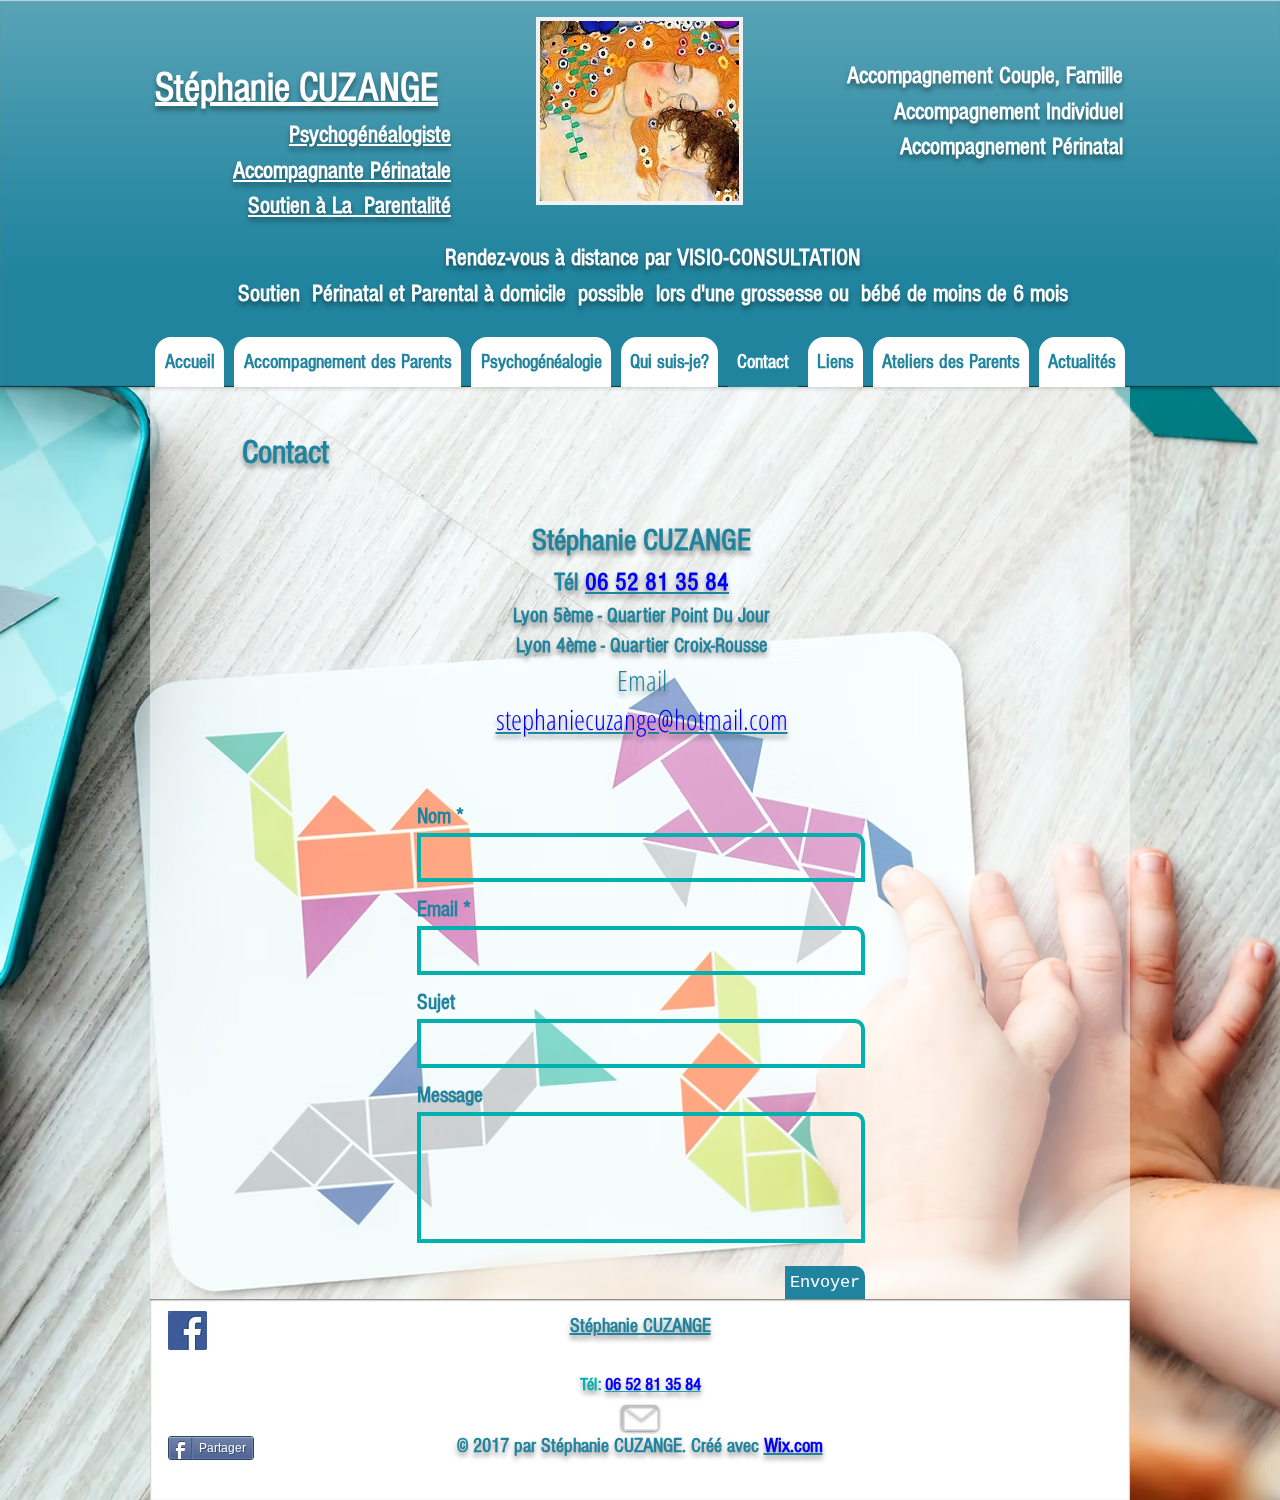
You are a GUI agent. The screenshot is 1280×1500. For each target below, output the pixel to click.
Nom (434, 817)
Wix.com (793, 1446)
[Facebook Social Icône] (187, 1330)
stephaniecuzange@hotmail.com (642, 719)
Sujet (436, 1003)
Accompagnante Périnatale (342, 170)
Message (450, 1096)
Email (437, 910)
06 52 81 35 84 (657, 582)
